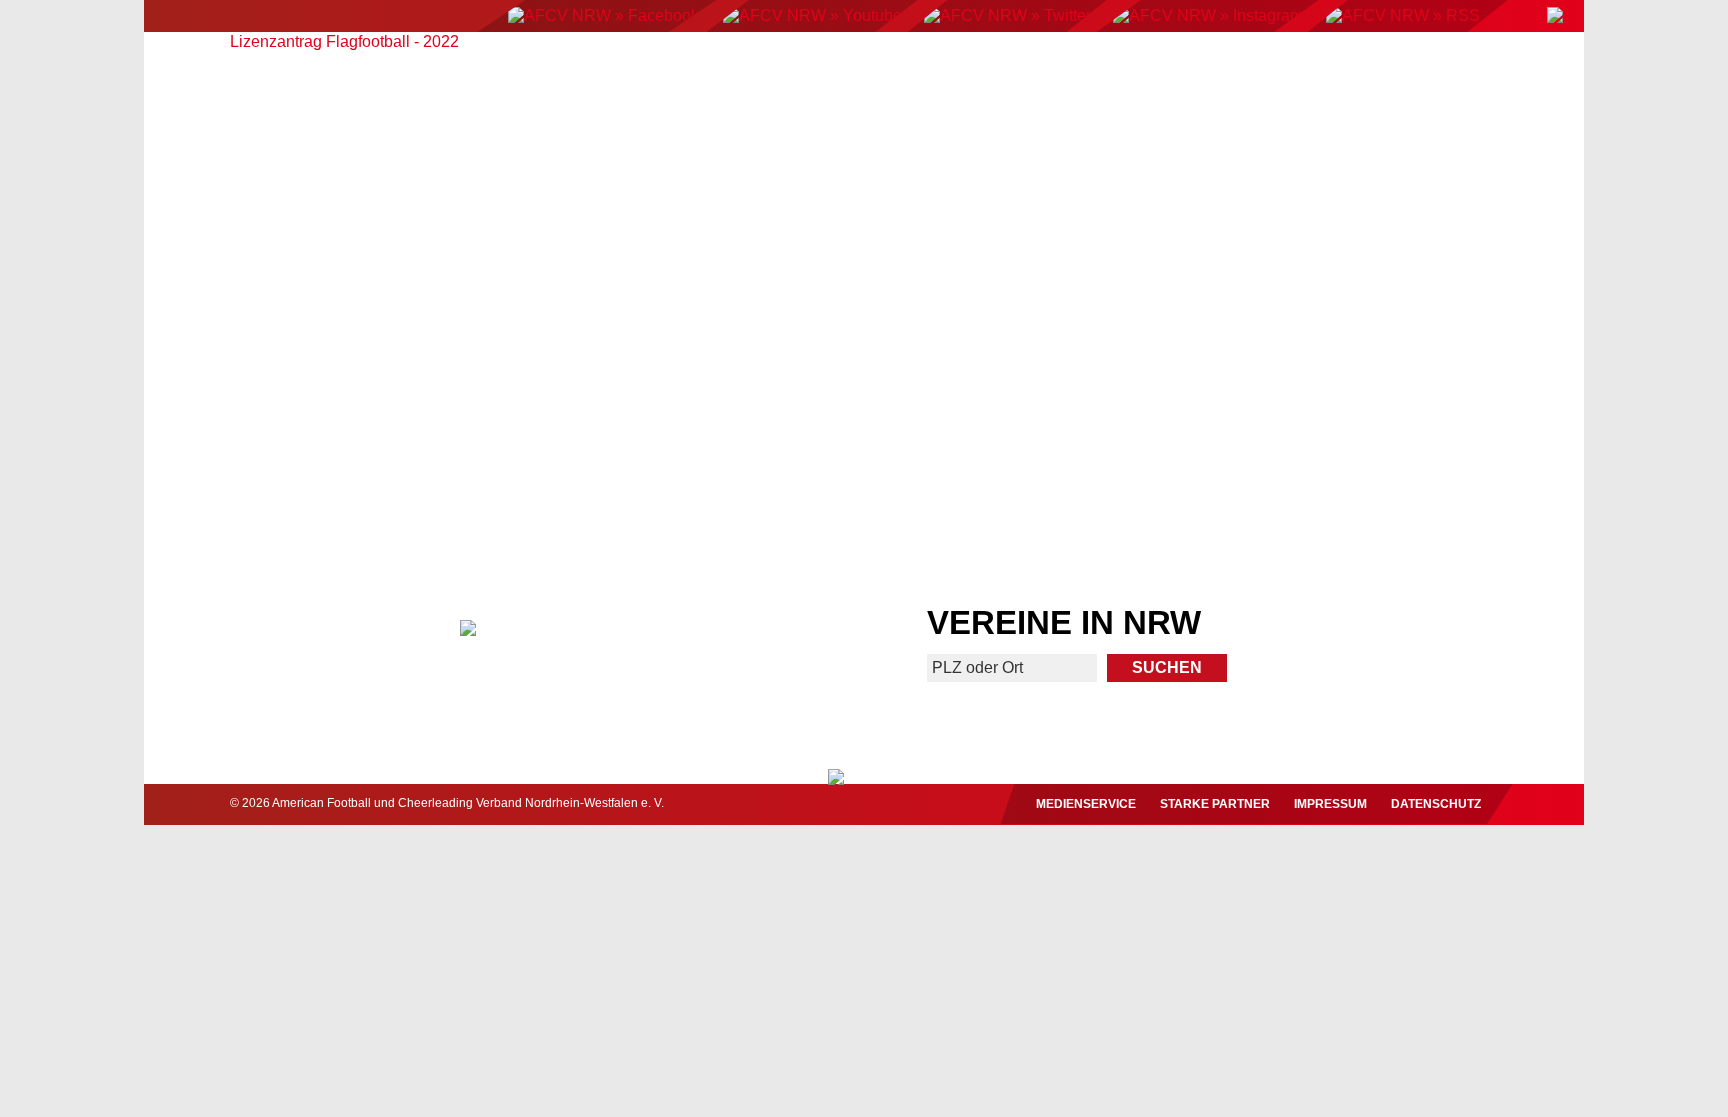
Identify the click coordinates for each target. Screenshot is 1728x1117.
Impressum (1330, 804)
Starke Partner (1215, 804)
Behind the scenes (1402, 453)
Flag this (1039, 453)
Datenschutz (1436, 804)
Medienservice (1086, 804)
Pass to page (496, 242)
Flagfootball (873, 67)
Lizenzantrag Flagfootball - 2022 (344, 41)
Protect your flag (325, 453)
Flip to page (1231, 242)
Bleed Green (688, 453)
